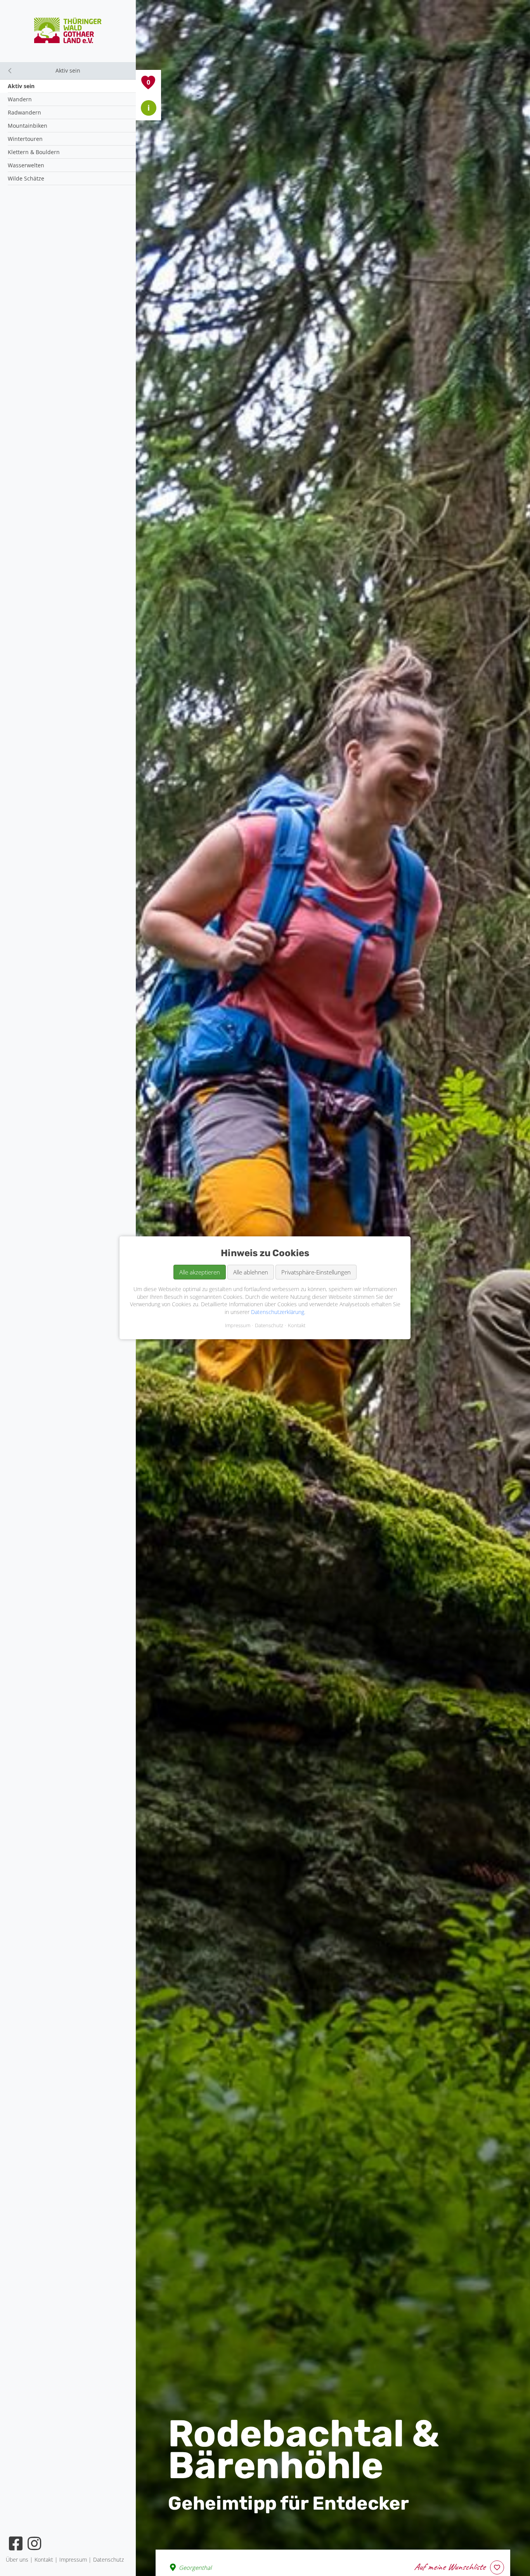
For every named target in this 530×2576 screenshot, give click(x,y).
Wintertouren (25, 139)
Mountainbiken (28, 126)
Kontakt (297, 1326)
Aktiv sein (21, 86)
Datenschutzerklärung (278, 1312)
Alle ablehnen (251, 1272)
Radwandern (24, 112)
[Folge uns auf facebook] (16, 2543)
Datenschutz (269, 1326)
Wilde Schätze (26, 178)
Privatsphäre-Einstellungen (316, 1272)
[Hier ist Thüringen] (68, 41)
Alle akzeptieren (200, 1272)
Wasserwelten (26, 165)
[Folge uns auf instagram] (35, 2543)
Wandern (20, 99)
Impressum (238, 1326)
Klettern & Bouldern (34, 152)
